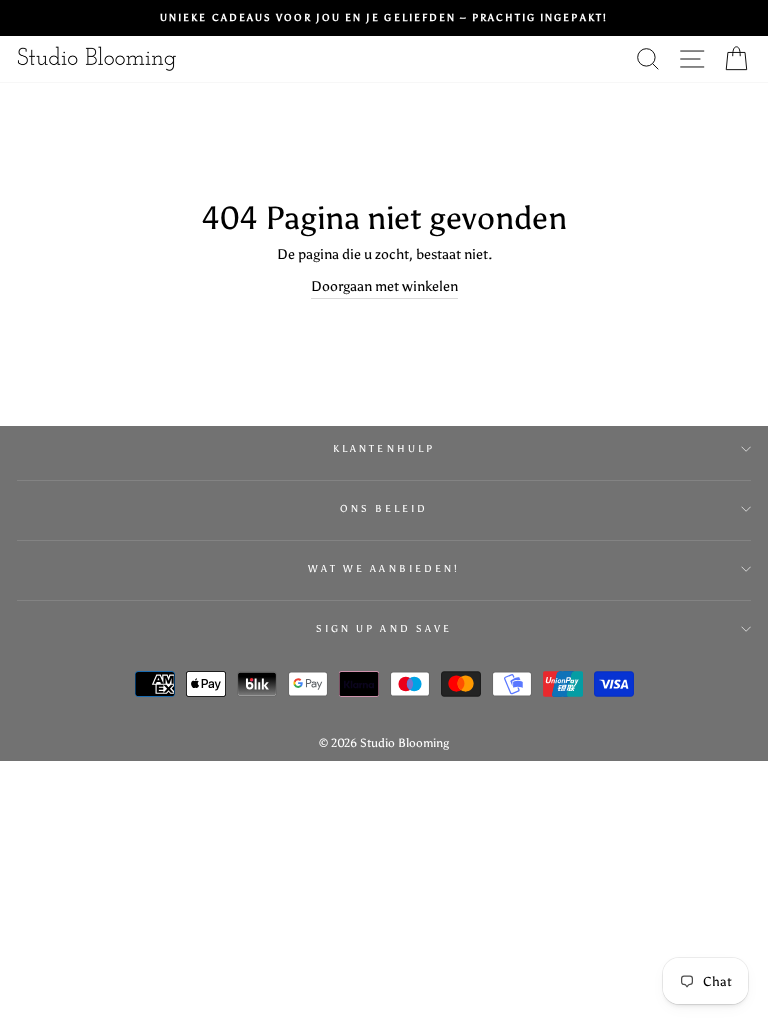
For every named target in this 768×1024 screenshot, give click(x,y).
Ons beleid (384, 508)
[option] (384, 18)
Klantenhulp (384, 448)
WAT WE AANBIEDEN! (384, 568)
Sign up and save (384, 628)
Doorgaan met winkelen (384, 286)
